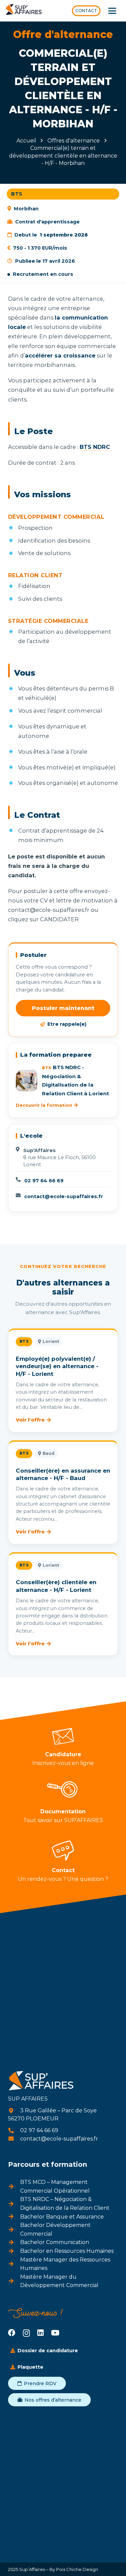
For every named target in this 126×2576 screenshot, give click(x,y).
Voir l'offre (30, 1420)
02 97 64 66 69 (44, 1181)
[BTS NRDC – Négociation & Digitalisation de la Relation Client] (14, 2204)
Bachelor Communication (55, 2242)
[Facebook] (12, 2333)
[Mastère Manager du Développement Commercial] (14, 2281)
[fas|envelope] (14, 2139)
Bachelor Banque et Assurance (62, 2217)
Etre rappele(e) (67, 1024)
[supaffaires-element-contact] (63, 1851)
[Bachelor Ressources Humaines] (14, 2251)
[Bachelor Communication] (14, 2242)
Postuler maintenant (63, 1008)
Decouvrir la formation (44, 1105)
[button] (112, 11)
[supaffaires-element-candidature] (63, 1736)
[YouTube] (55, 2333)
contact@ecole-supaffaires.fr (64, 1196)
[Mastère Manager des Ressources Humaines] (14, 2264)
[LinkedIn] (40, 2333)
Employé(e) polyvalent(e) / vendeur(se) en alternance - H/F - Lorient (57, 1366)
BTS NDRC (95, 447)
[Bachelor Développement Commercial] (14, 2230)
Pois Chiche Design (77, 2569)
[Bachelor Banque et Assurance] (14, 2216)
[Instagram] (26, 2333)
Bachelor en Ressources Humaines (67, 2251)
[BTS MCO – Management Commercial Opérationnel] (14, 2187)
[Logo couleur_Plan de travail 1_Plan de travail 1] (24, 11)
